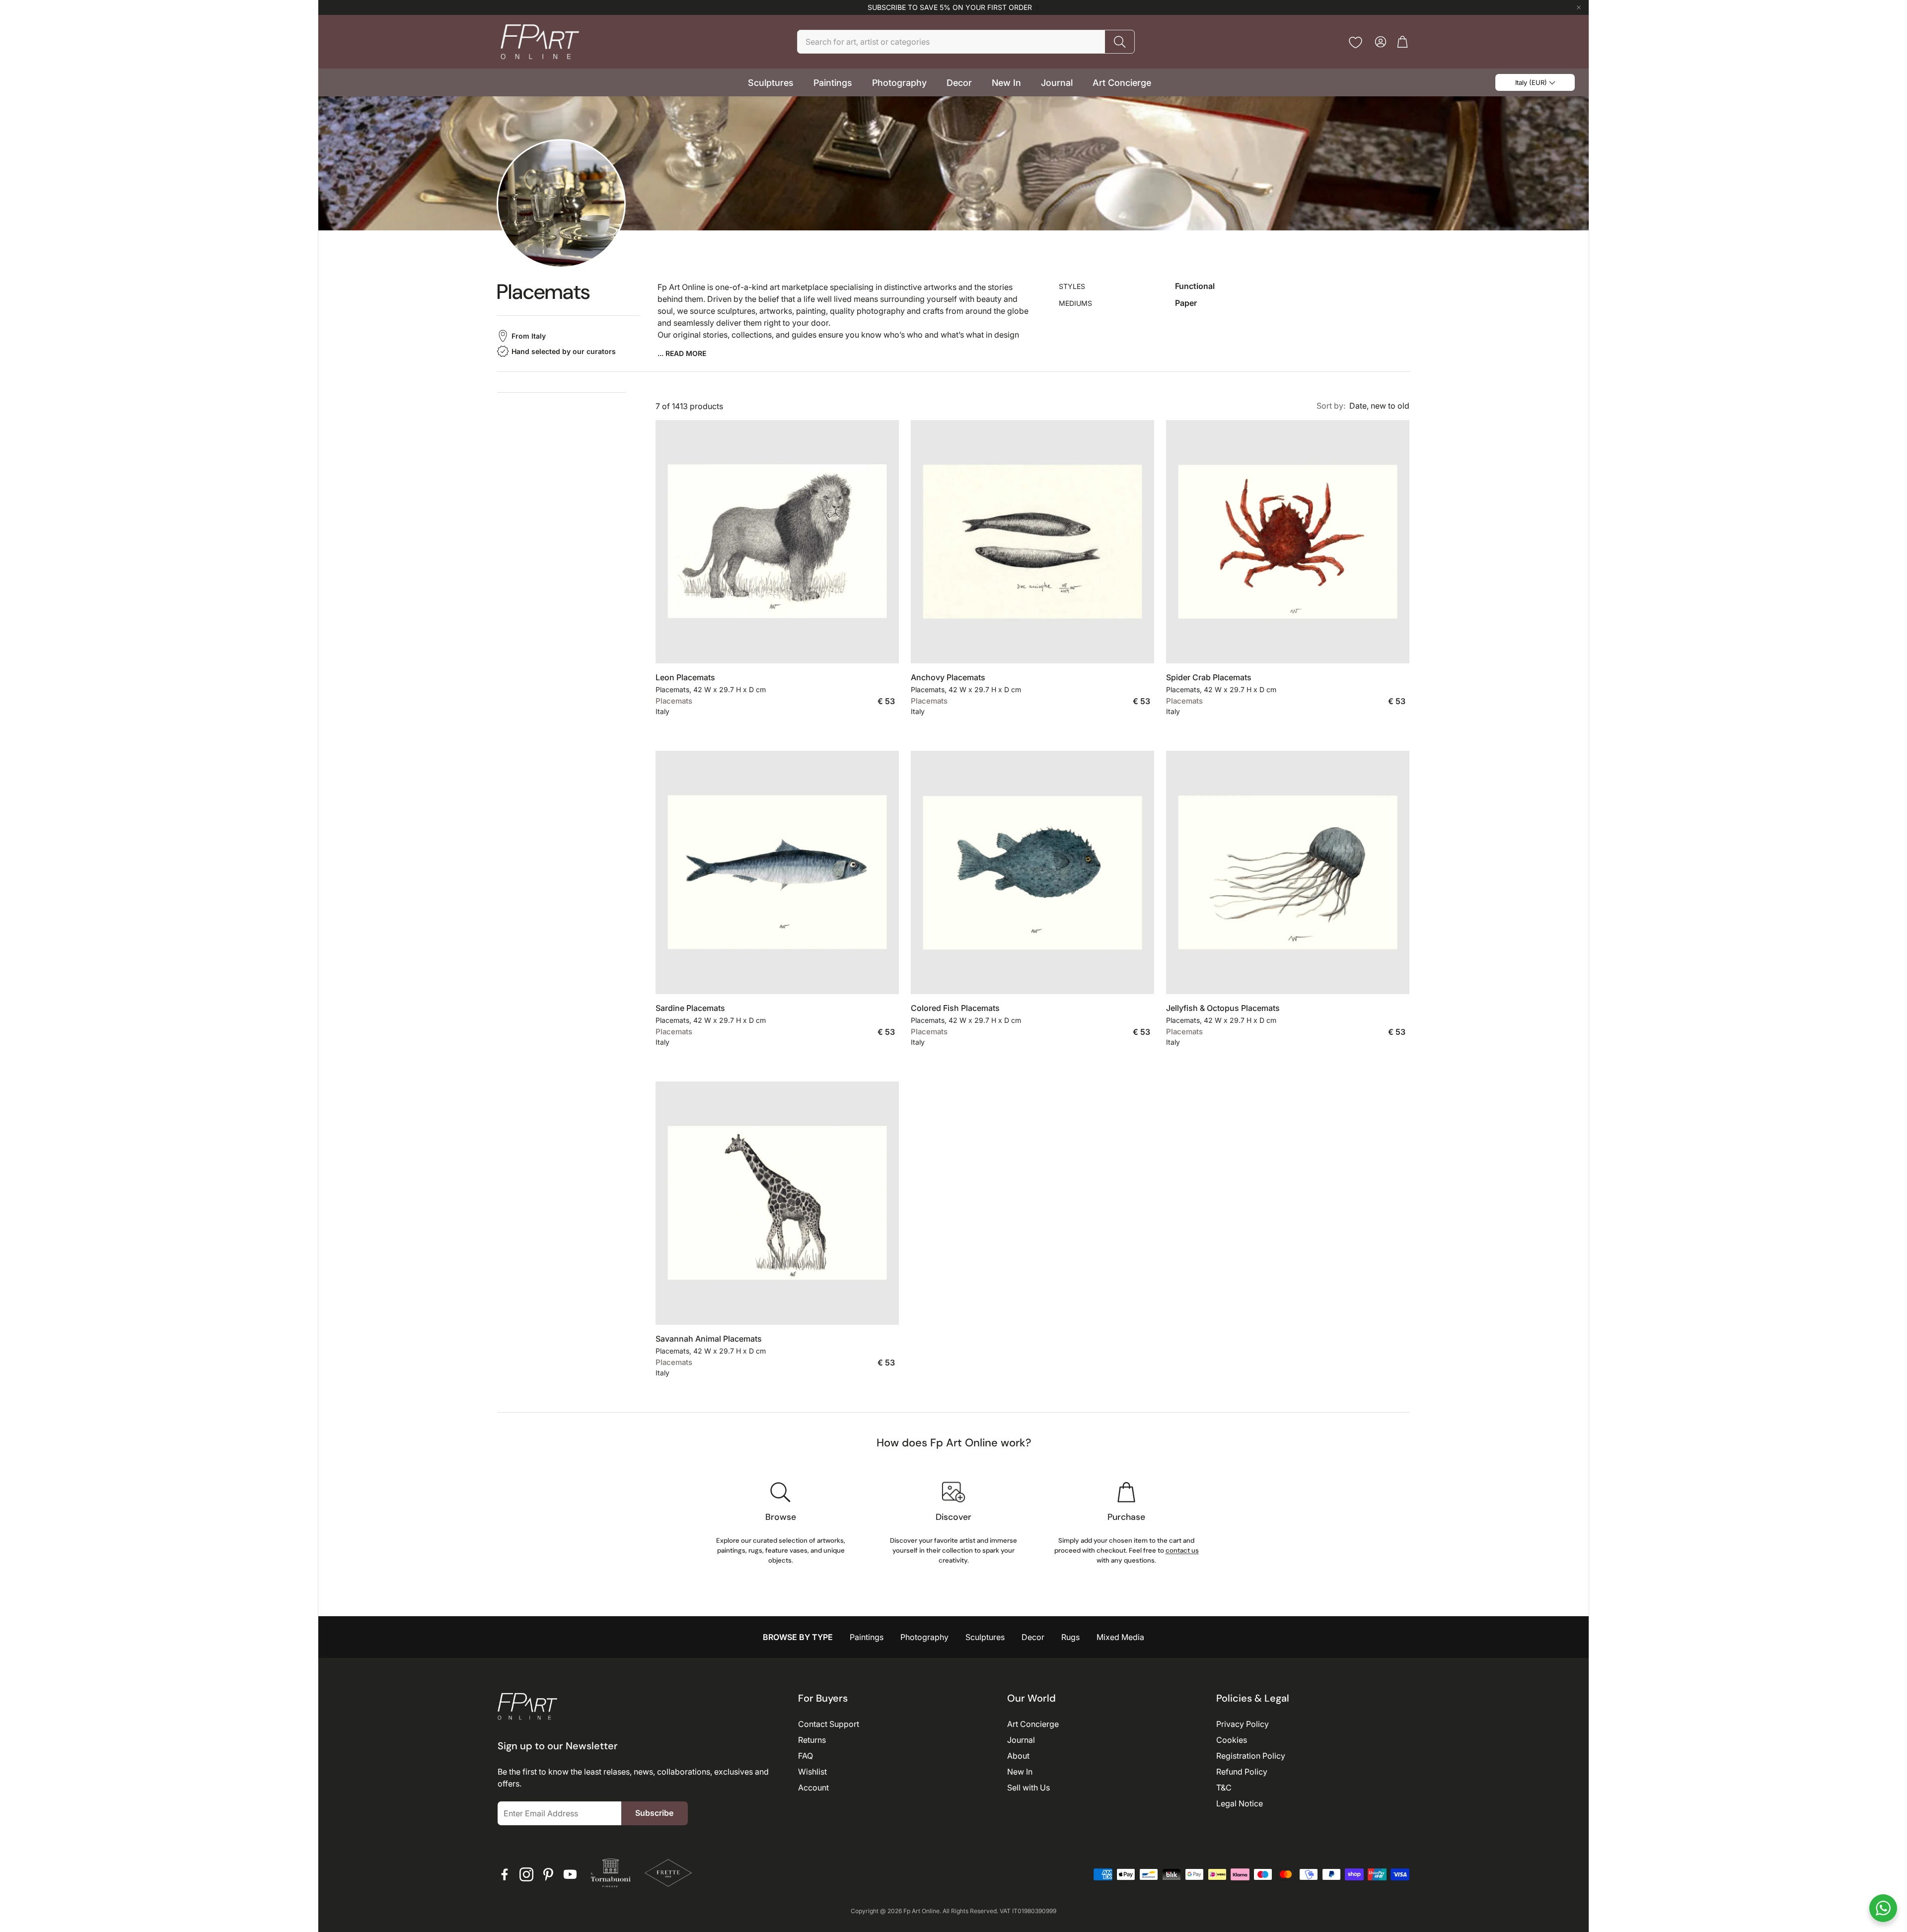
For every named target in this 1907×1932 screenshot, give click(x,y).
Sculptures (985, 1637)
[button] (966, 42)
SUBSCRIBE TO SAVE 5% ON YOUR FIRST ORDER (950, 7)
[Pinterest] (548, 1874)
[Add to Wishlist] (886, 648)
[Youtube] (570, 1874)
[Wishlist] (1356, 42)
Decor (1033, 1637)
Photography (924, 1637)
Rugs (1070, 1637)
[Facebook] (505, 1874)
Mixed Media (1120, 1637)
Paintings (867, 1637)
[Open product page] (777, 542)
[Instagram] (526, 1874)
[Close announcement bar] (1579, 7)
